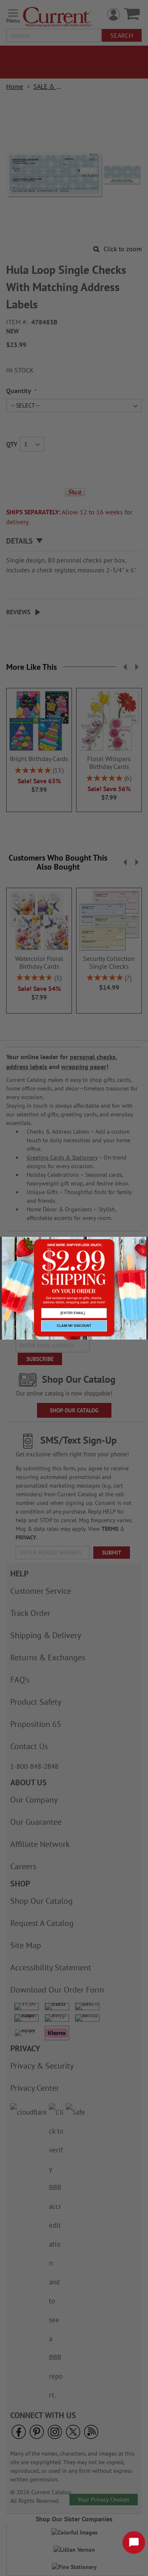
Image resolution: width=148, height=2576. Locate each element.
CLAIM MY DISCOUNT (74, 1326)
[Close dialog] (142, 1242)
